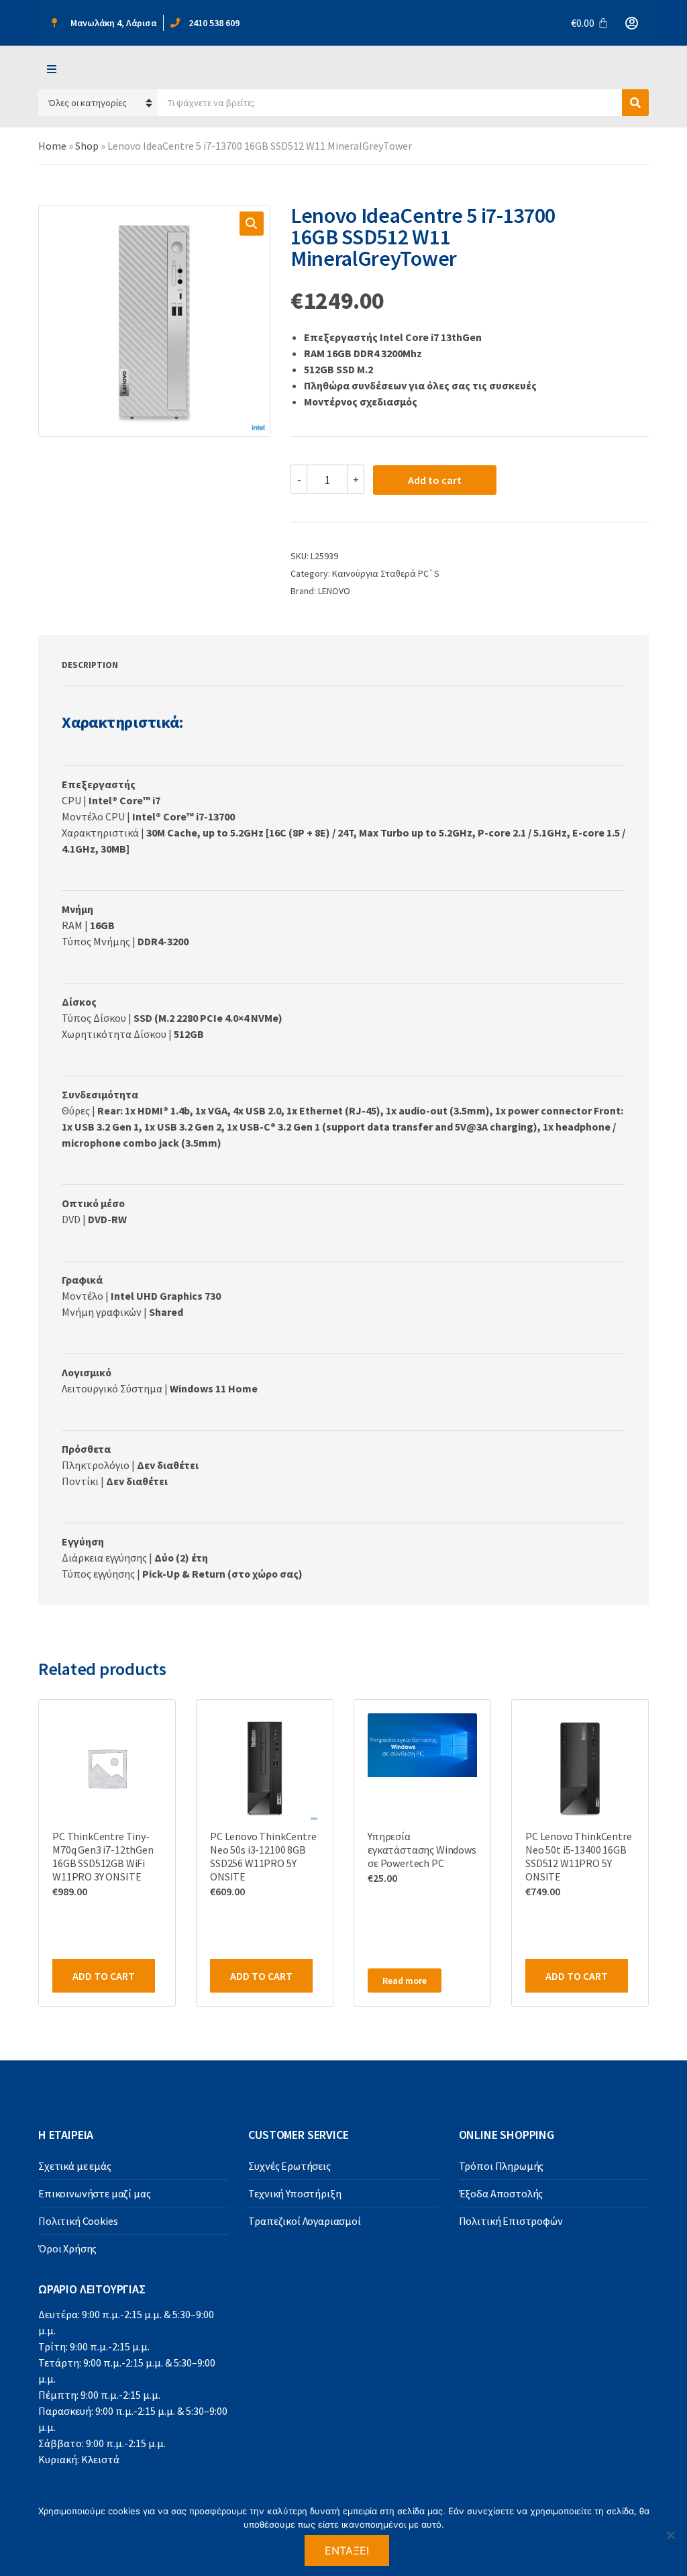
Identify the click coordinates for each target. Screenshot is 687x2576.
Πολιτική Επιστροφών (511, 2221)
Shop (87, 146)
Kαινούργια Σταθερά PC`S (386, 573)
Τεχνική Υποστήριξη (295, 2193)
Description (90, 665)
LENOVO (334, 591)
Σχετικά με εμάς (75, 2166)
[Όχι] (670, 2535)
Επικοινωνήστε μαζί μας (94, 2193)
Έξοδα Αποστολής (501, 2193)
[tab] (90, 665)
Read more (405, 1981)
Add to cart (435, 480)
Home (52, 146)
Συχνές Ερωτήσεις (289, 2166)
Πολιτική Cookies (78, 2221)
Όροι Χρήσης (67, 2248)
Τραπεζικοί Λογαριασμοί (304, 2221)
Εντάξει (347, 2550)
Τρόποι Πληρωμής (501, 2166)
